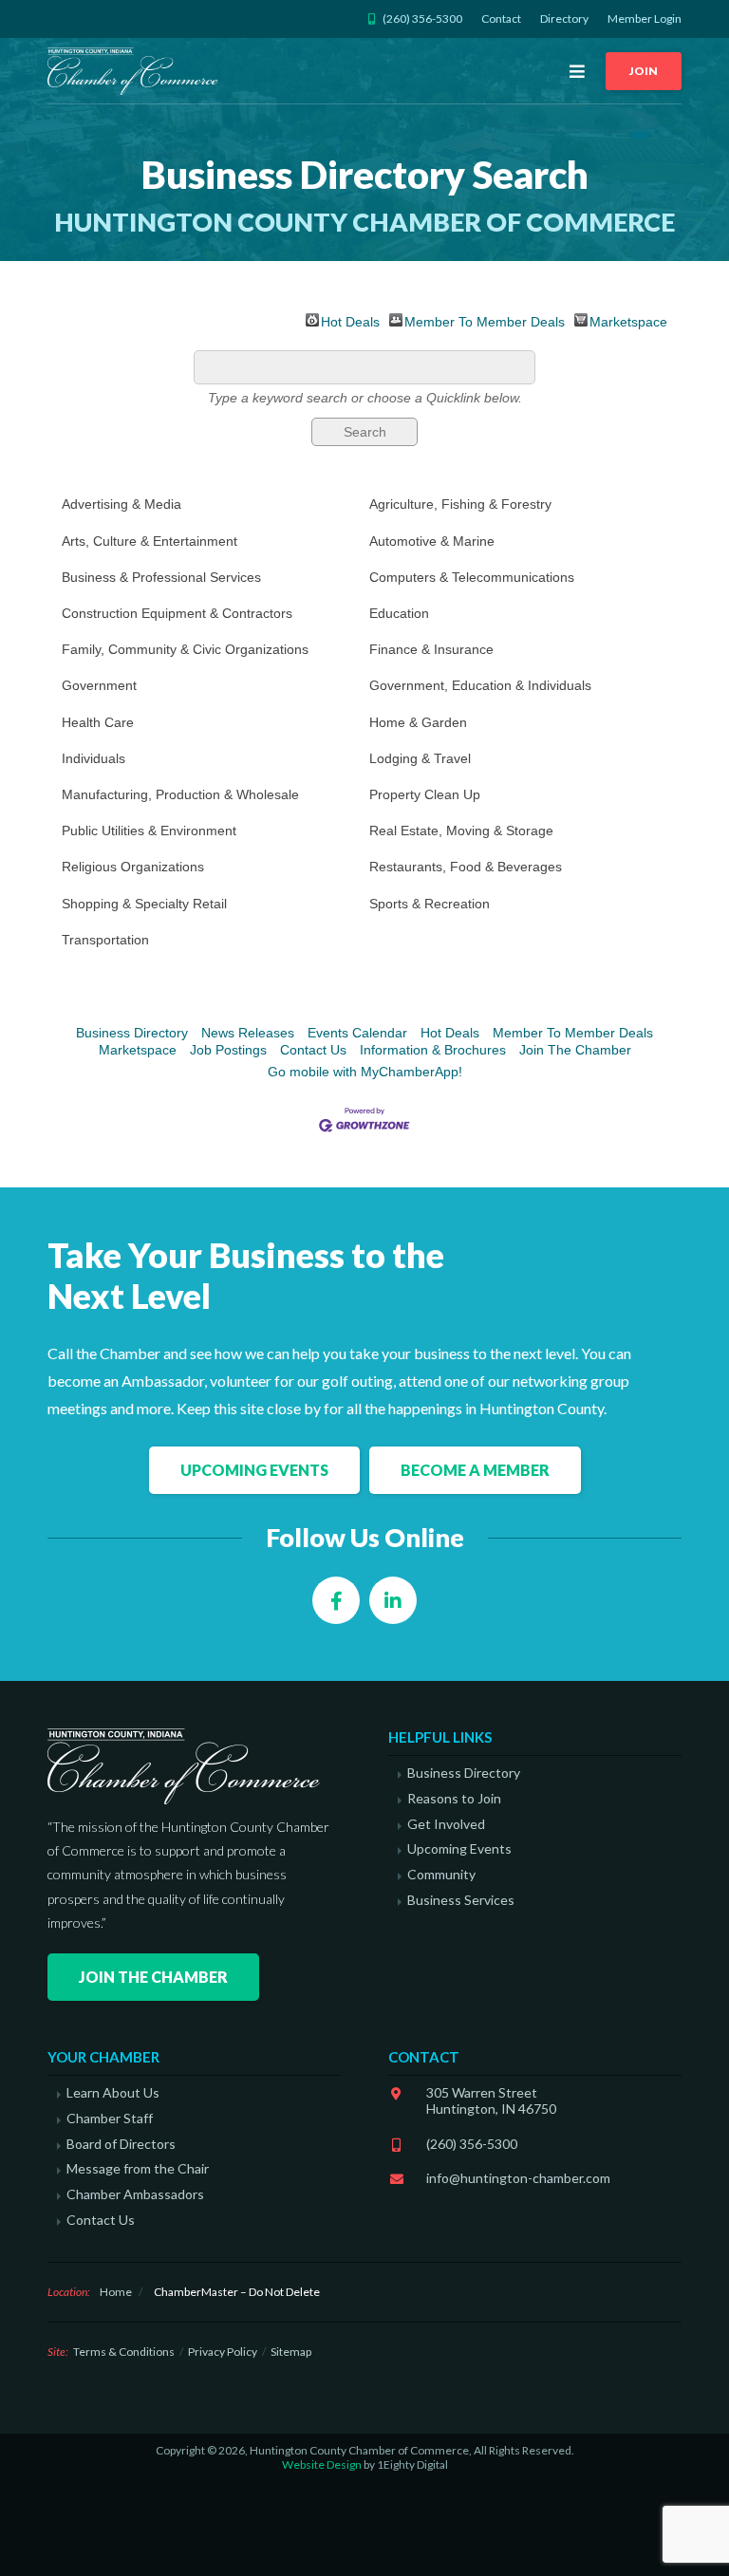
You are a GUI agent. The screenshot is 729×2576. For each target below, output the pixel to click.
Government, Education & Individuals (480, 685)
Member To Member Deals (485, 320)
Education (399, 613)
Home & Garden (418, 722)
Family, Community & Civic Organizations (185, 649)
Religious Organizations (133, 867)
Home (116, 2292)
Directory (564, 19)
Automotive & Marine (432, 541)
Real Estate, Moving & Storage (461, 831)
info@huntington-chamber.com (518, 2178)
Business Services (461, 1900)
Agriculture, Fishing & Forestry (460, 504)
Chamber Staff (110, 2119)
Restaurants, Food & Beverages (466, 867)
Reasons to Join (454, 1799)
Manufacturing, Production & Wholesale (180, 794)
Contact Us (313, 1050)
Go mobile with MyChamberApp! (365, 1072)
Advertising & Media (121, 504)
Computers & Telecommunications (472, 577)
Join (644, 71)
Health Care (98, 722)
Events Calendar (357, 1033)
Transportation (105, 940)
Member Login (645, 19)
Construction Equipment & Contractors (177, 613)
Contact (501, 19)
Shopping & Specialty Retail (144, 904)
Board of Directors (121, 2144)
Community (441, 1875)
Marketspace (628, 320)
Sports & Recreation (430, 904)
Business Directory (132, 1033)
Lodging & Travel (420, 758)
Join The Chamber (575, 1050)
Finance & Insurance (431, 649)
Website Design (322, 2464)
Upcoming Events (254, 1470)
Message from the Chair (138, 2169)
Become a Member (475, 1470)
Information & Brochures (433, 1050)
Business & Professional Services (161, 577)
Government (99, 685)
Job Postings (228, 1050)
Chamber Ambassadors (135, 2194)
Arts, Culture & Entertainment (150, 541)
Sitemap (291, 2352)
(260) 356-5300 (472, 2144)
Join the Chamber (153, 1977)
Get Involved (446, 1824)
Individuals (93, 758)
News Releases (248, 1033)
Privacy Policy (223, 2352)
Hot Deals (350, 320)
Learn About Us (113, 2093)
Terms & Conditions (124, 2352)
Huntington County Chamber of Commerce (137, 71)
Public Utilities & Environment (149, 831)
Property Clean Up (425, 794)
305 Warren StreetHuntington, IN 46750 (491, 2100)
